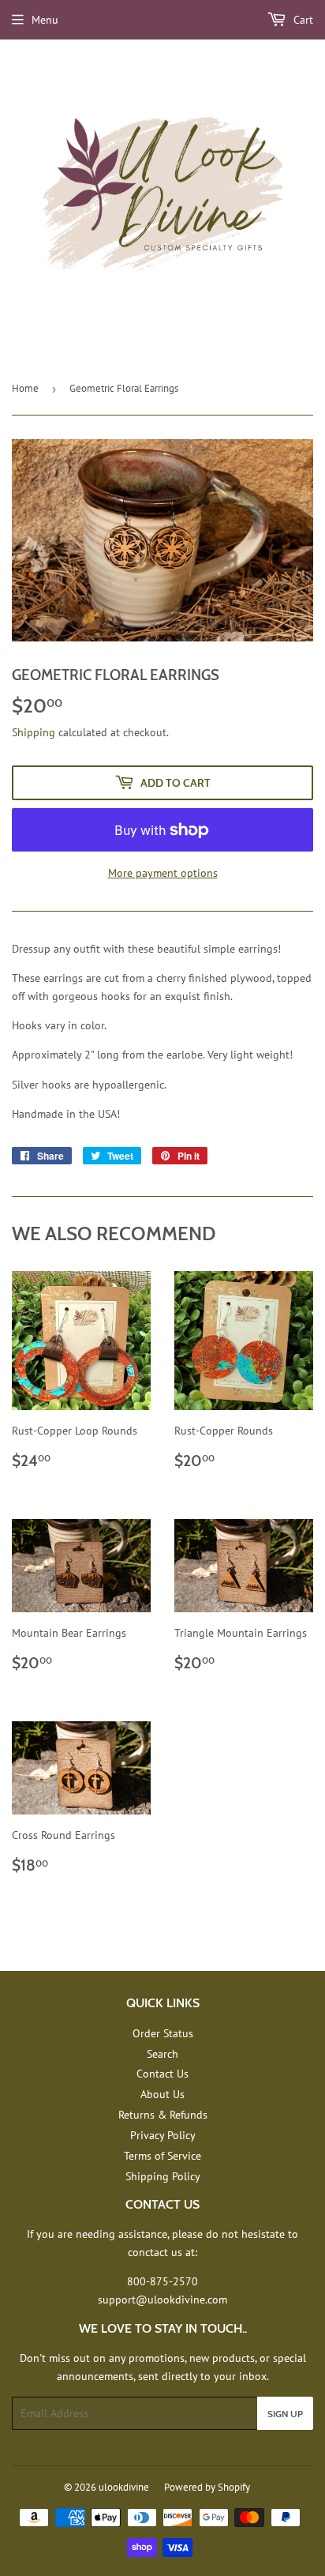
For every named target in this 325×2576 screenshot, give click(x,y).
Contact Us (162, 2074)
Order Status (163, 2033)
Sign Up (285, 2414)
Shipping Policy (163, 2176)
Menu (45, 20)
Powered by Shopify (207, 2487)
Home (25, 388)
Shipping (34, 732)
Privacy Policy (163, 2135)
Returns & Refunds (163, 2115)
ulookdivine (124, 2487)
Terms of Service (162, 2156)
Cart (302, 20)
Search (162, 2054)
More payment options (163, 873)
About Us (162, 2094)
